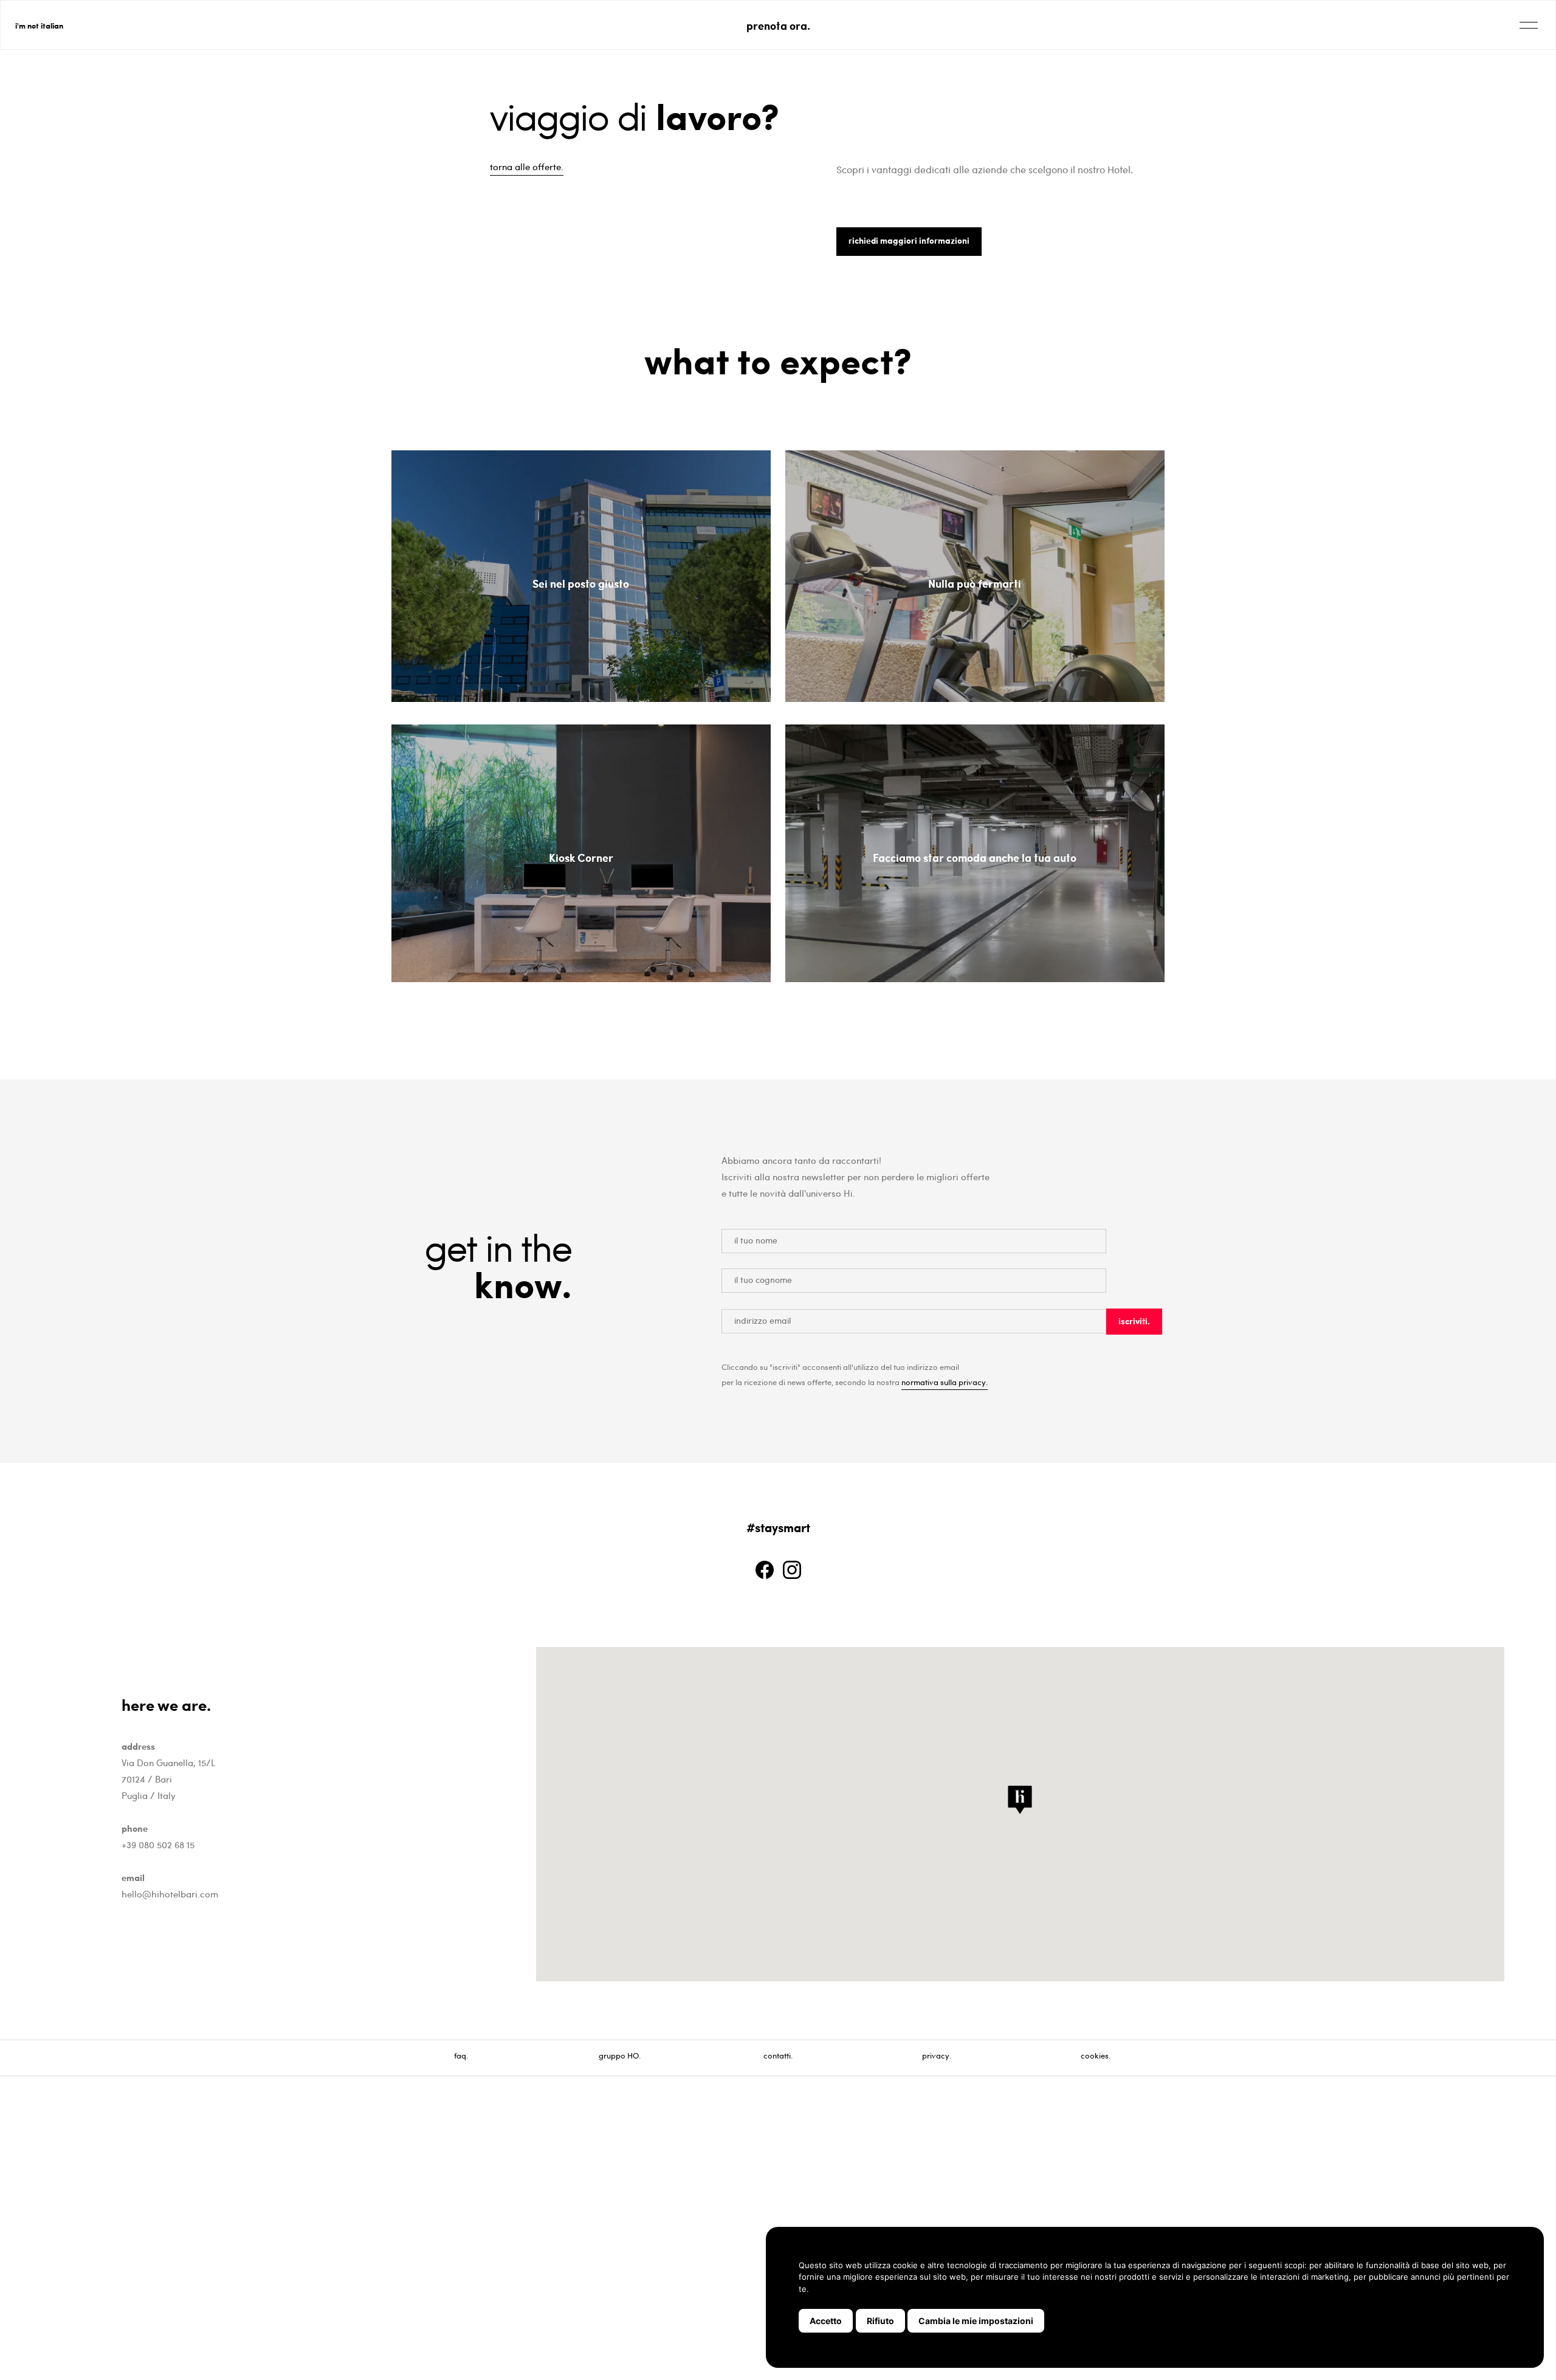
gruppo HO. (620, 2055)
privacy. (937, 2055)
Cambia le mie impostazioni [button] (976, 2321)
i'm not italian (39, 25)
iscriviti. (1134, 1321)
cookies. (1096, 2055)
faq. (461, 2055)
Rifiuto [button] (880, 2321)
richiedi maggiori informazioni (909, 240)
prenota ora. (778, 25)
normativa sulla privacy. (945, 1382)
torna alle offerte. (527, 167)
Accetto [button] (826, 2321)
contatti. (778, 2055)
